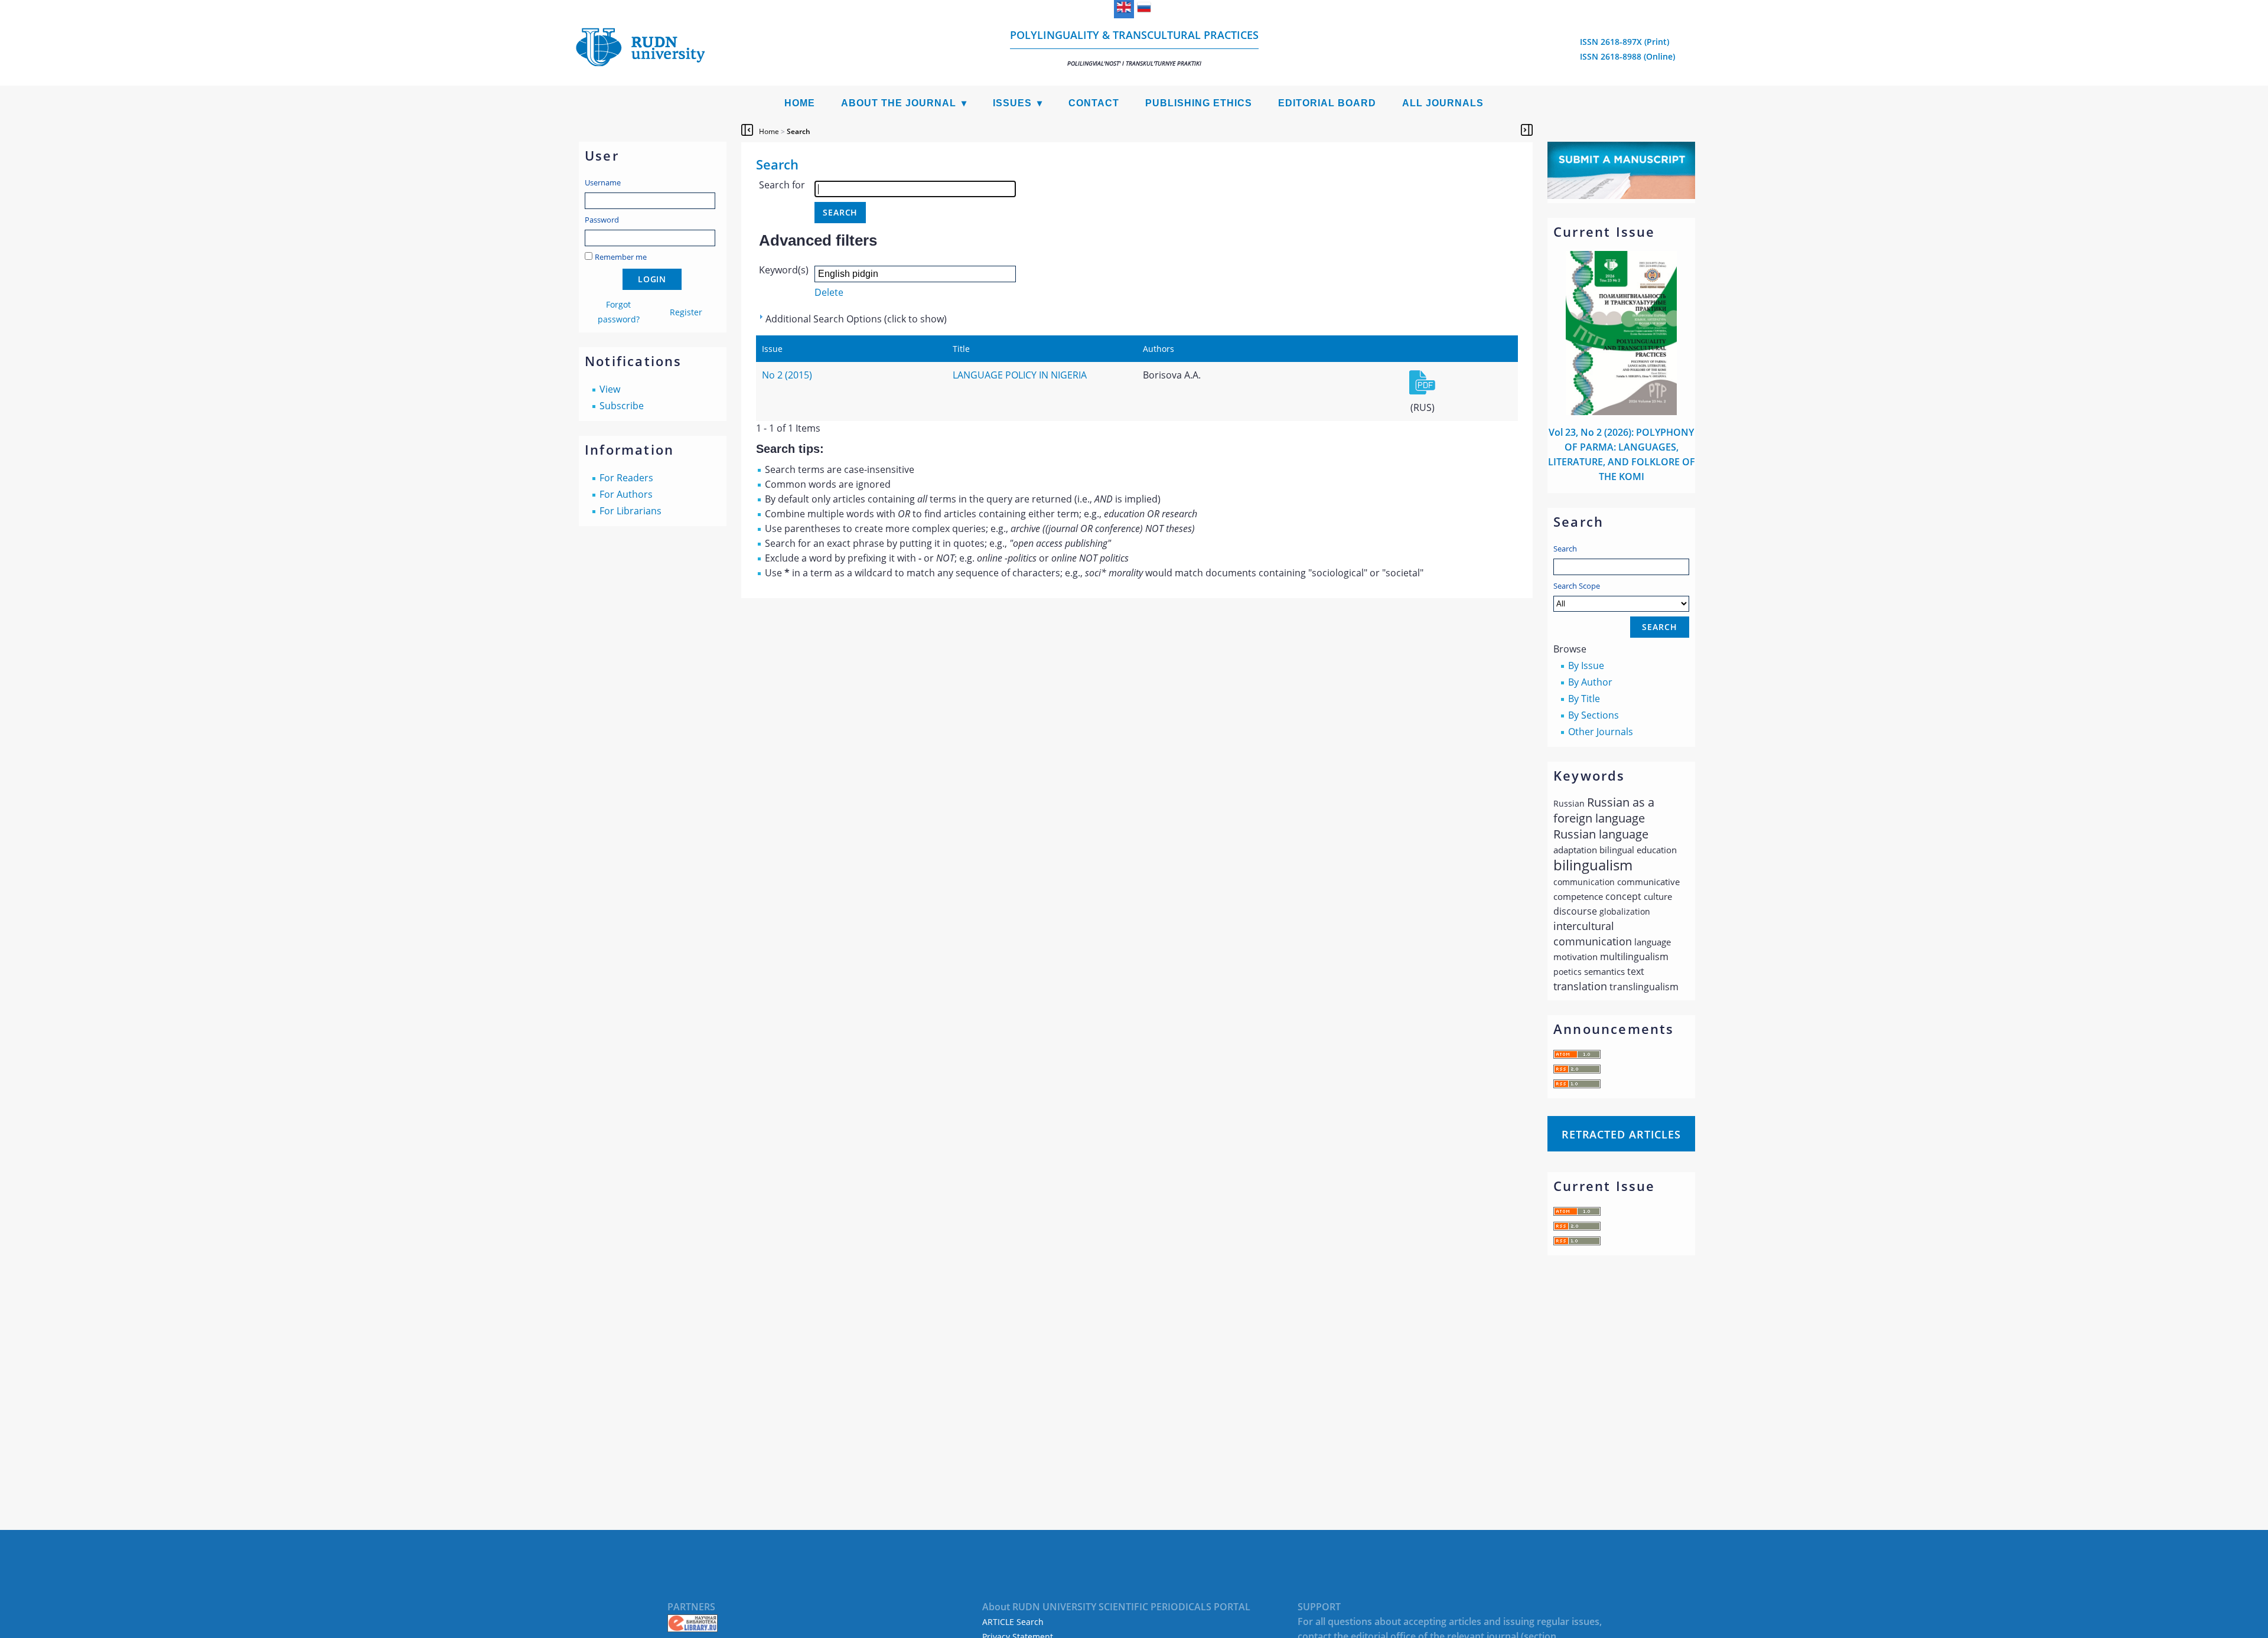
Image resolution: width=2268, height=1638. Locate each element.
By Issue (1586, 665)
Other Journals (1601, 732)
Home (800, 103)
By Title (1584, 699)
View (610, 389)
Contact (1094, 103)
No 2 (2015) (787, 375)
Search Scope (1577, 586)
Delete (829, 292)
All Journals (1443, 103)
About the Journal (899, 103)
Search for (782, 185)
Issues (1012, 103)
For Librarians (630, 511)
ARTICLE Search (1013, 1622)
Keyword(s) (784, 270)
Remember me (621, 257)
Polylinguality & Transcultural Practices (1134, 48)
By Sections (1594, 715)
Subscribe (622, 406)
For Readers (626, 478)
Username (603, 182)
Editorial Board (1327, 103)
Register (686, 312)
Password (602, 220)
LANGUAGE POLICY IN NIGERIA (1020, 375)
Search (1565, 549)
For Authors (626, 494)
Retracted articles (1621, 1134)
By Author (1590, 682)
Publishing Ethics (1199, 103)
